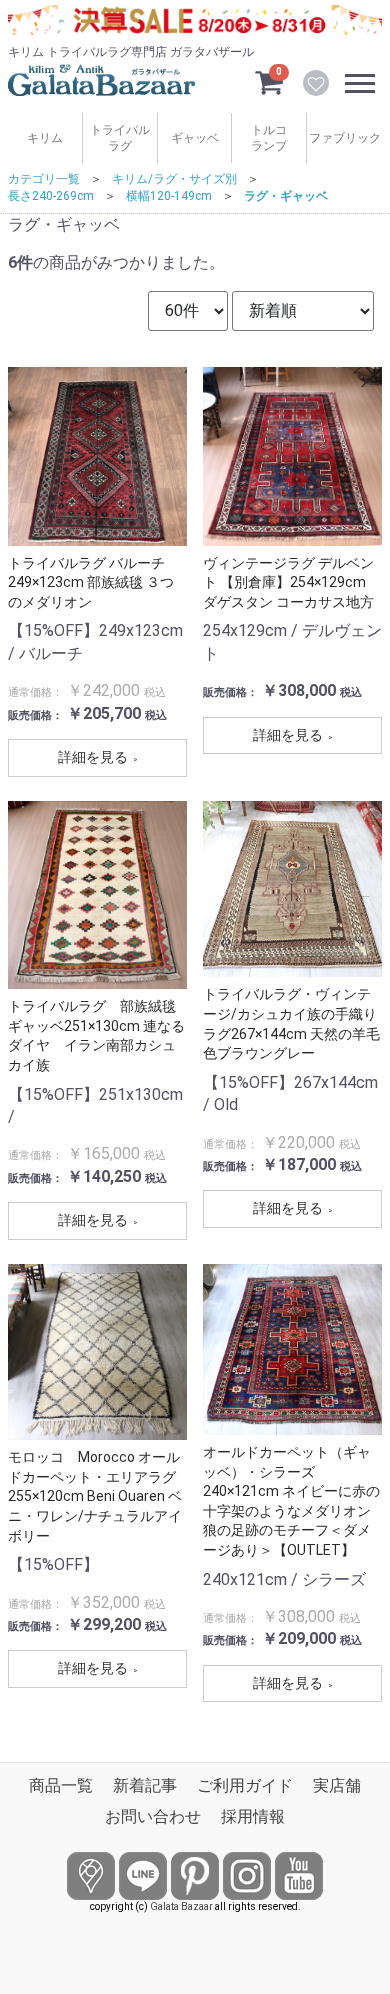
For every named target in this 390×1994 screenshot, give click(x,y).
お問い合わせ (153, 1816)
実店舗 (337, 1785)
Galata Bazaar (181, 1906)
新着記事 (145, 1785)
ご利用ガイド (245, 1785)
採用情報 (253, 1816)
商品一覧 (61, 1785)
